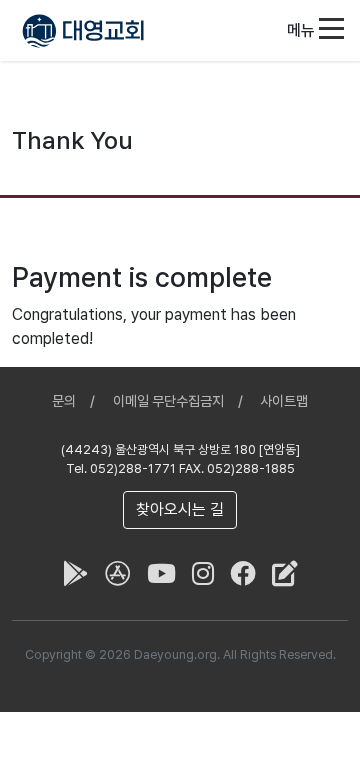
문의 (64, 401)
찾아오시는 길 (180, 509)
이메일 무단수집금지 (168, 401)
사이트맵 (284, 401)
